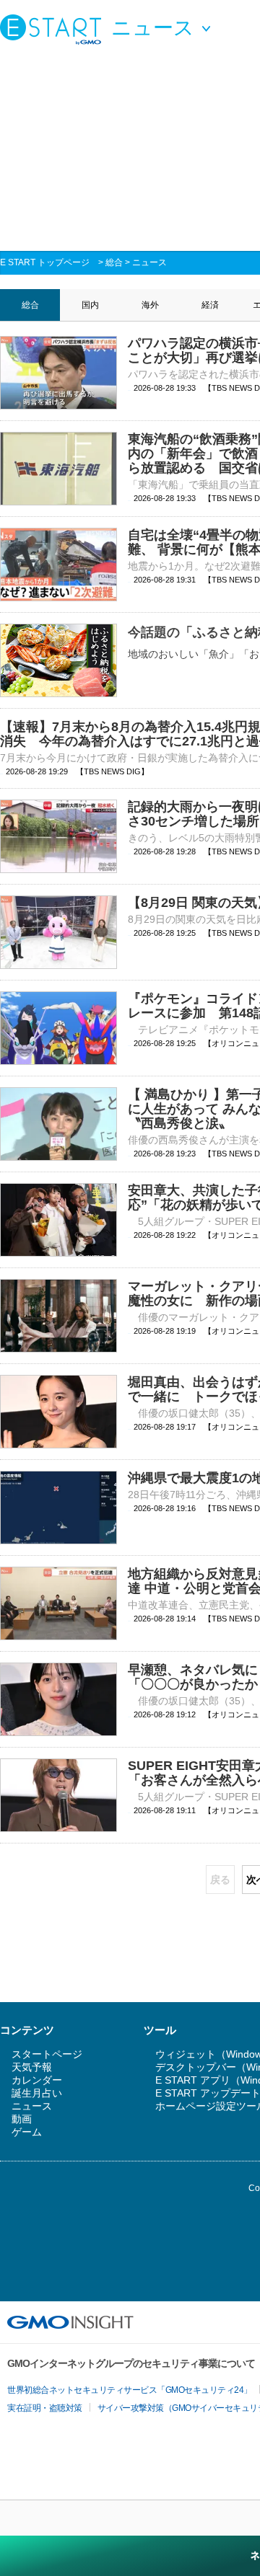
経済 (210, 305)
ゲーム (27, 2132)
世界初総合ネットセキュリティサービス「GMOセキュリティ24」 (130, 2390)
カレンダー (37, 2080)
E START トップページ (45, 262)
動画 (22, 2119)
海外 (150, 305)
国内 (90, 305)
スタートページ (47, 2054)
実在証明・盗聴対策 (45, 2408)
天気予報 (32, 2067)
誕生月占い (37, 2093)
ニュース (149, 262)
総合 (114, 262)
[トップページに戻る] (54, 29)
